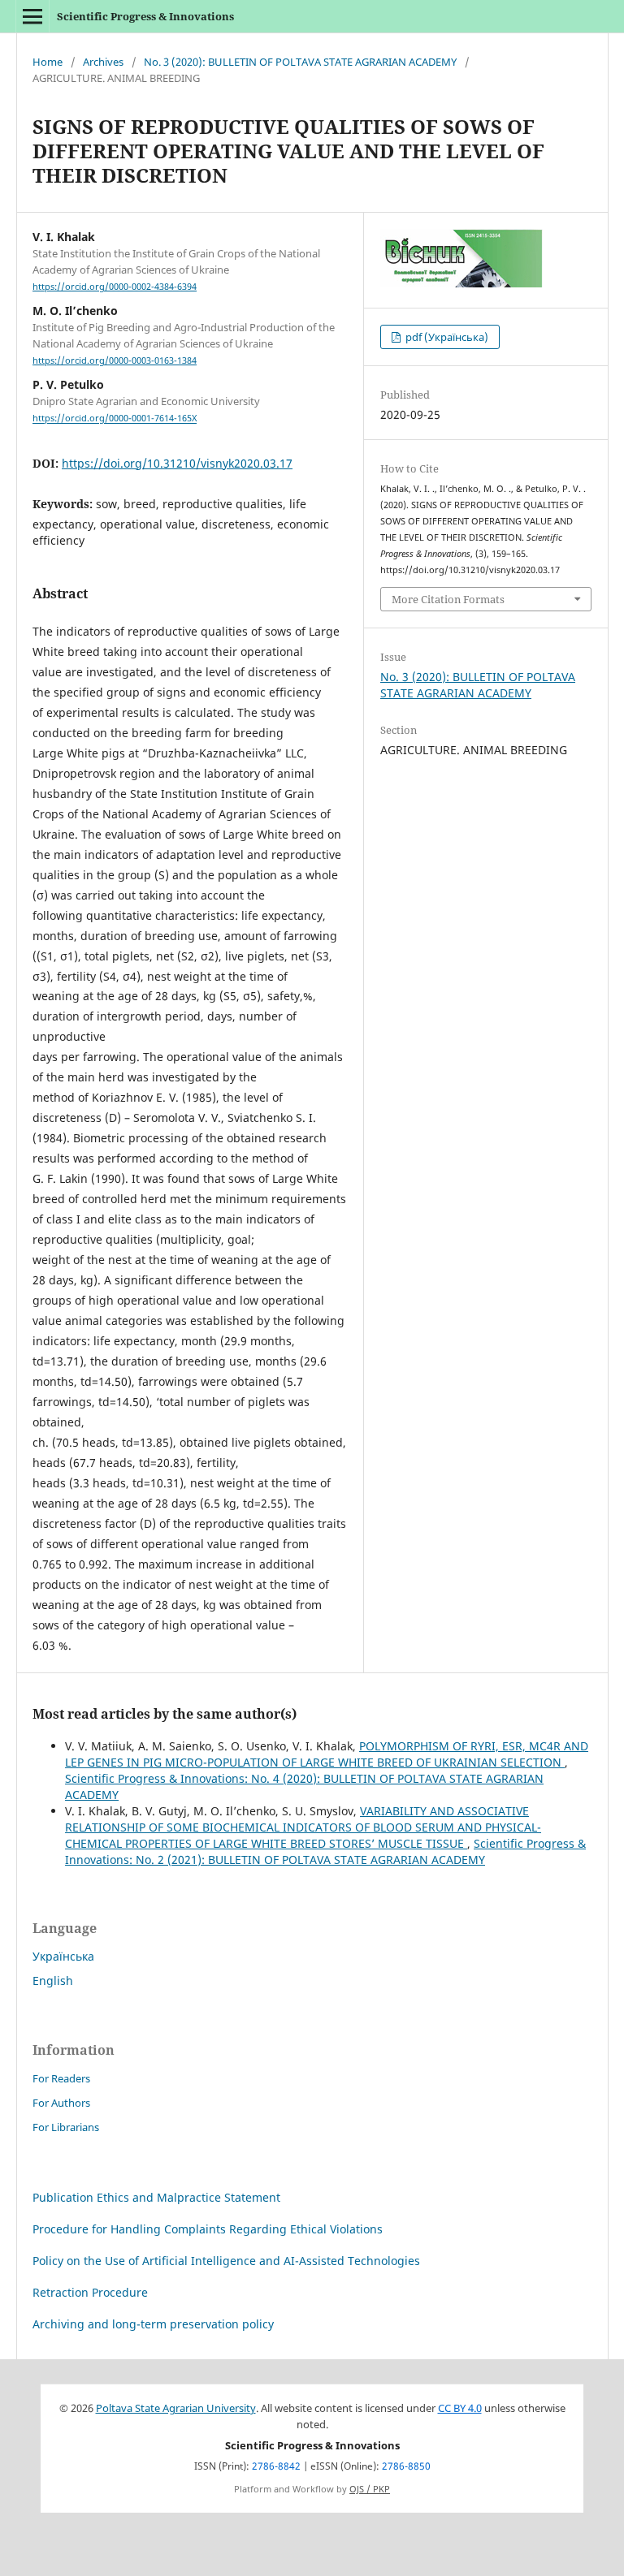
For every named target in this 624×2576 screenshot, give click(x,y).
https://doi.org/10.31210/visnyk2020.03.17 (177, 463)
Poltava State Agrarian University (176, 2408)
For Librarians (66, 2127)
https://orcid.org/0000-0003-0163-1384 (115, 360)
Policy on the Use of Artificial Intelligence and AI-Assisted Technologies (226, 2261)
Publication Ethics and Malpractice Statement (156, 2197)
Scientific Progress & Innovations (145, 16)
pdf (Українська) (446, 337)
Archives (103, 62)
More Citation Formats (448, 599)
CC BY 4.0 (460, 2408)
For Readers (61, 2078)
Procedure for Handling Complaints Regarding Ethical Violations (208, 2229)
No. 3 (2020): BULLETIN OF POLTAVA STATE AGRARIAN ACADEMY (300, 62)
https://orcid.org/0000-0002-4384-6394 (115, 287)
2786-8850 (406, 2466)
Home (48, 62)
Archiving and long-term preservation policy (153, 2324)
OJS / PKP (370, 2489)
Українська (63, 1956)
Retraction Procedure (90, 2292)
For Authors (61, 2103)
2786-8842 (276, 2466)
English (53, 1981)
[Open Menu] (32, 16)
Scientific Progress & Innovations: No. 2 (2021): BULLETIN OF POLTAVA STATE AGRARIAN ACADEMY (325, 1851)
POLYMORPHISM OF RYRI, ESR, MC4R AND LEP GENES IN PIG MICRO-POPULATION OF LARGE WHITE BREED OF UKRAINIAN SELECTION (327, 1754)
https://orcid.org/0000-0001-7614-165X (115, 419)
